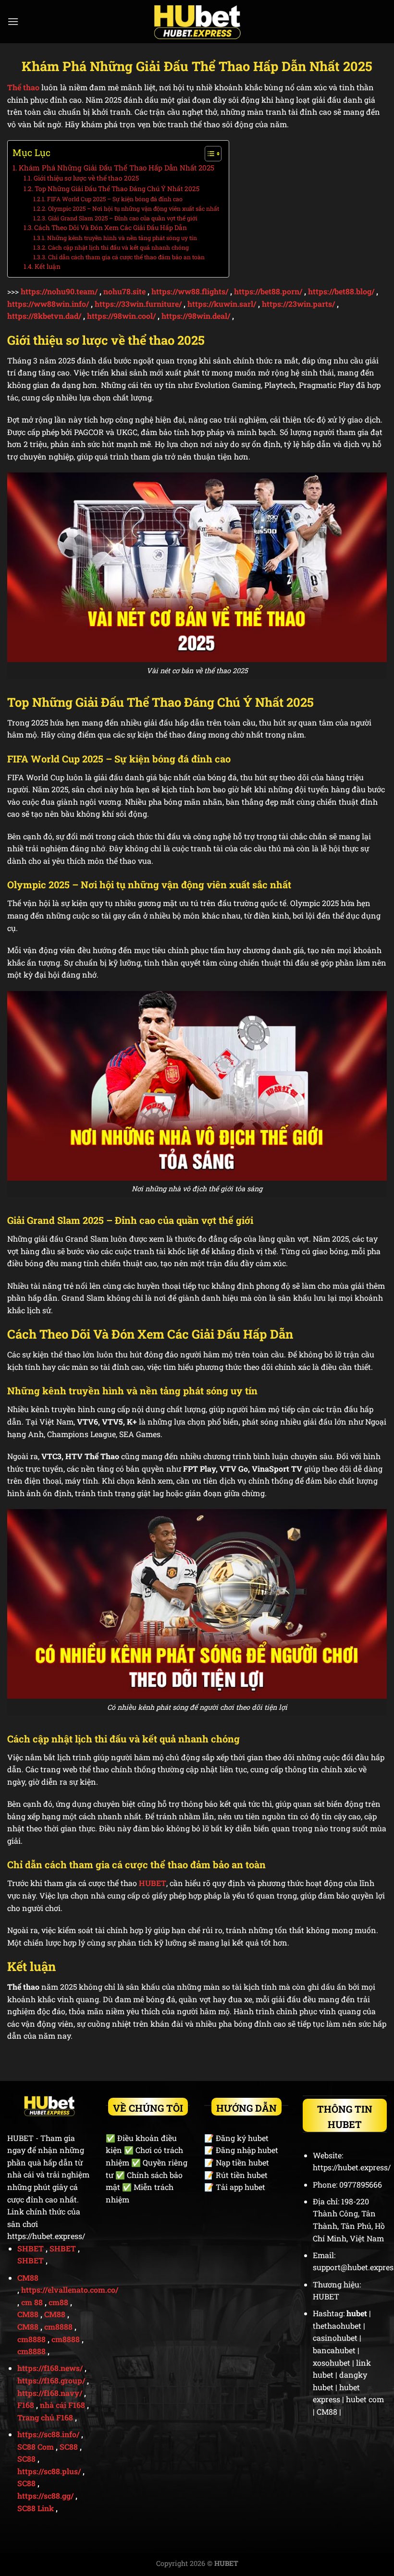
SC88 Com (36, 2447)
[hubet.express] (197, 22)
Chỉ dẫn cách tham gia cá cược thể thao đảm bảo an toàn (126, 257)
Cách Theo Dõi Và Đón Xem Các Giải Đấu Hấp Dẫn (111, 228)
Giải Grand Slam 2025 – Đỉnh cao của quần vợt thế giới (123, 218)
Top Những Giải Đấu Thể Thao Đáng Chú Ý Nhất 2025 (117, 189)
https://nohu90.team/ (59, 291)
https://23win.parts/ (298, 304)
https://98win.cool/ (121, 316)
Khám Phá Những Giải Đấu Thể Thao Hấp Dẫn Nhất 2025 (117, 168)
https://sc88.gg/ (45, 2496)
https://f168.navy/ (50, 2393)
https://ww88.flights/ (190, 291)
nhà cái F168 (62, 2405)
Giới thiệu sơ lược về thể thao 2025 (86, 178)
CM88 (28, 2278)
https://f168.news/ (50, 2368)
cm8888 (58, 2327)
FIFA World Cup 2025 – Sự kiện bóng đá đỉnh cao (115, 199)
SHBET (31, 2248)
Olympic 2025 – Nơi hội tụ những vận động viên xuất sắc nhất (133, 208)
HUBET (153, 1883)
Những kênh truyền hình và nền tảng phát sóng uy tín (122, 238)
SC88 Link (36, 2508)
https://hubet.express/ (46, 2236)
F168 (26, 2405)
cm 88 (32, 2302)
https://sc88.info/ (48, 2434)
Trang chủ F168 (45, 2417)
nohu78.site (124, 291)
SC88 (69, 2447)
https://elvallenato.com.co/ (70, 2290)
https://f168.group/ (51, 2380)
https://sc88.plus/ (49, 2471)
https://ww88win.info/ (48, 304)
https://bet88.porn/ (268, 291)
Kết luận (48, 266)
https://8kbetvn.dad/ (44, 316)
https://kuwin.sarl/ (222, 304)
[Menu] (13, 21)
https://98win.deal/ (196, 316)
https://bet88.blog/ (341, 291)
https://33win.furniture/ (138, 304)
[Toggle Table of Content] (208, 154)
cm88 (58, 2302)
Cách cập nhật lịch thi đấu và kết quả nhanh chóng (118, 247)
